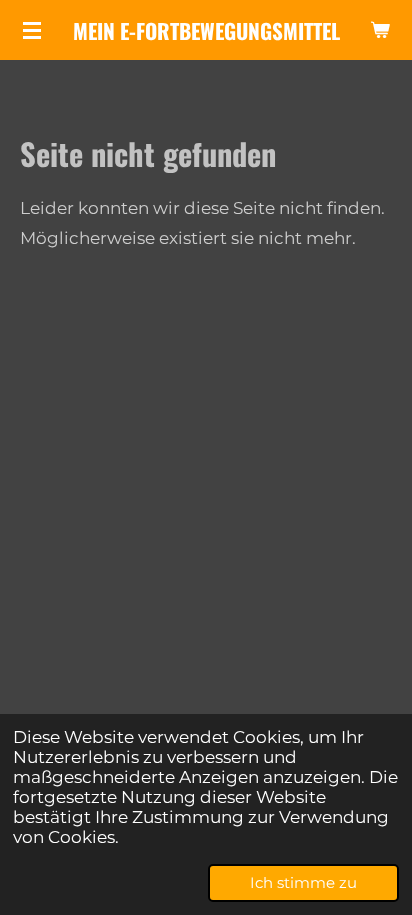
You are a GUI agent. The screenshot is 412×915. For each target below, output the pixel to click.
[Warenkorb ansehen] (380, 30)
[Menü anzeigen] (32, 30)
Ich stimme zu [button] (303, 882)
